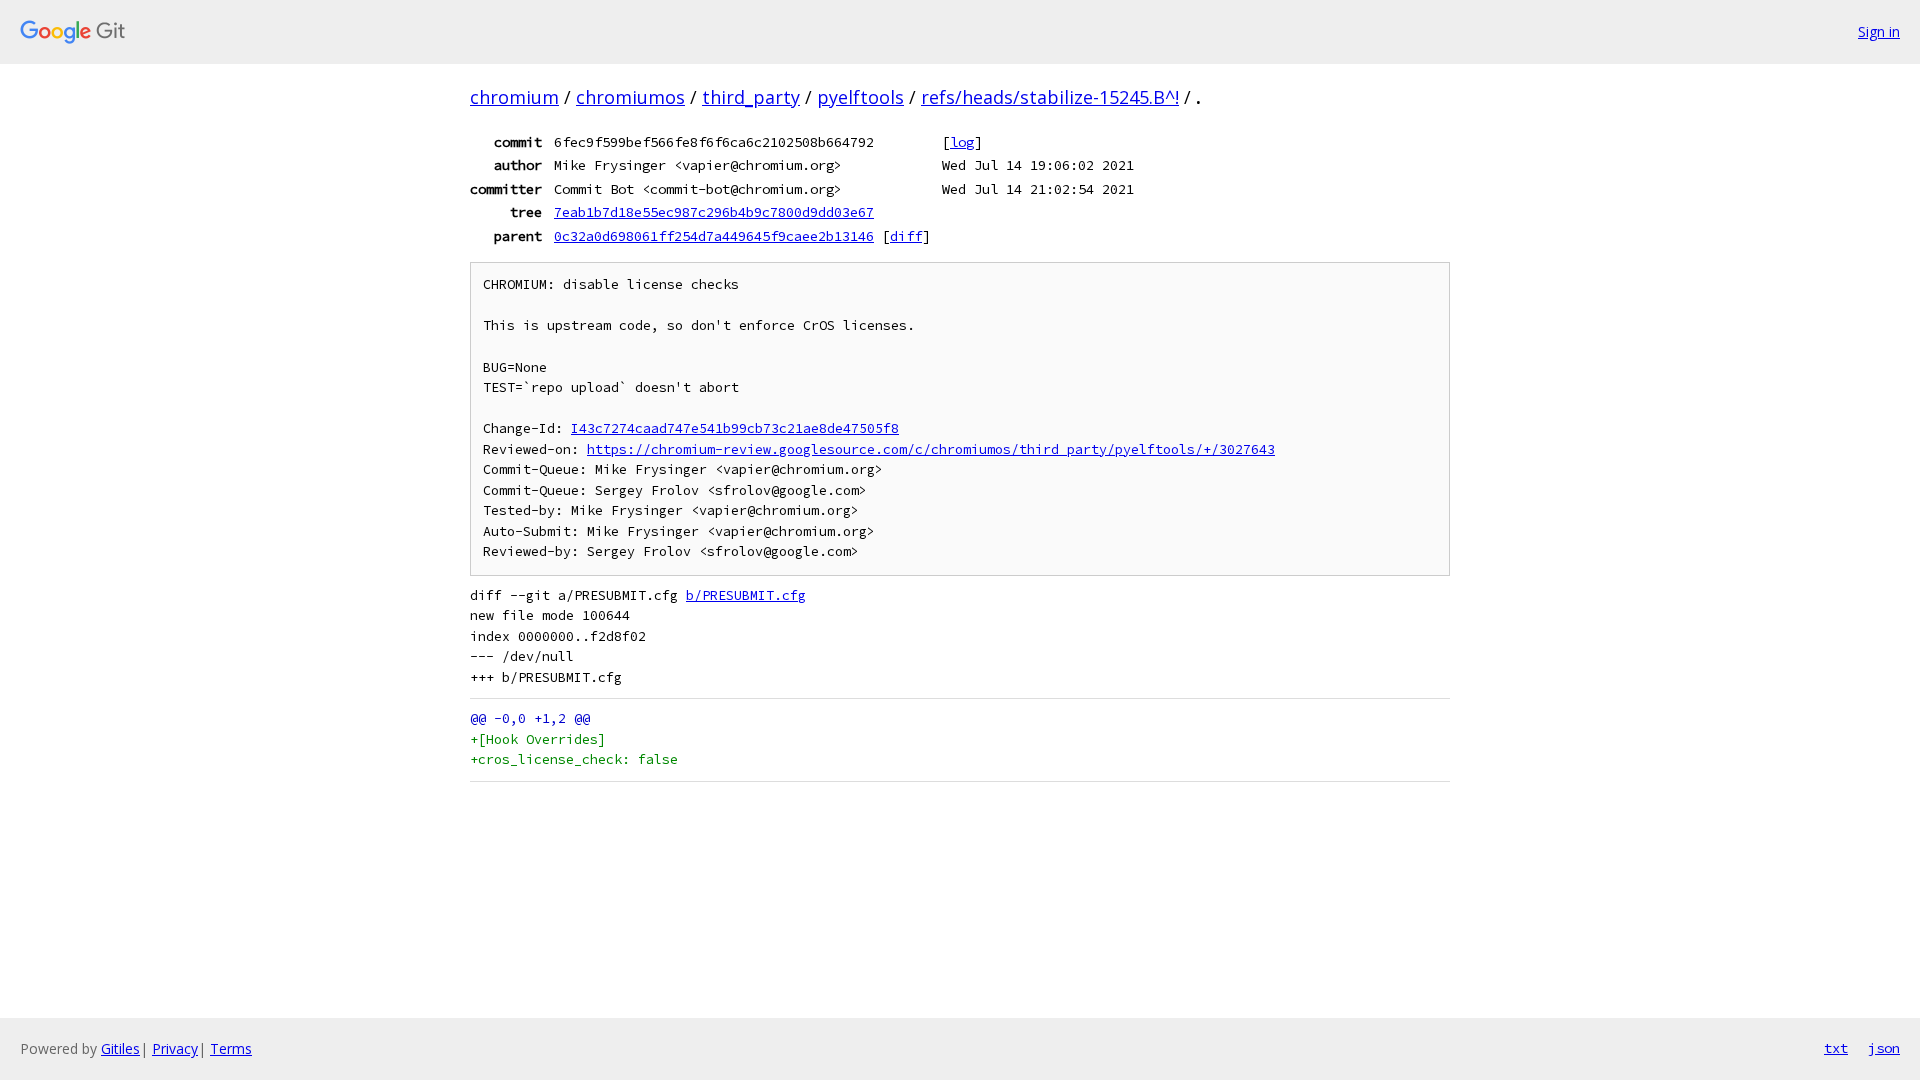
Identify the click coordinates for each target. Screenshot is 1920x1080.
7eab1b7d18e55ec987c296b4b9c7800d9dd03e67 (714, 212)
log (962, 142)
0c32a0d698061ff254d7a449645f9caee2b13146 (714, 236)
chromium (514, 97)
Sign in (1879, 31)
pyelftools (860, 97)
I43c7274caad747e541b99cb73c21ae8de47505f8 (735, 428)
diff (906, 236)
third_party (751, 97)
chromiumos (630, 97)
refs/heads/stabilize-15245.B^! (1050, 97)
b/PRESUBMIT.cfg (746, 595)
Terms (231, 1048)
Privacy (175, 1048)
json (1884, 1048)
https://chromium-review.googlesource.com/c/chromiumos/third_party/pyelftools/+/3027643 (931, 449)
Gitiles (120, 1048)
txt (1836, 1048)
